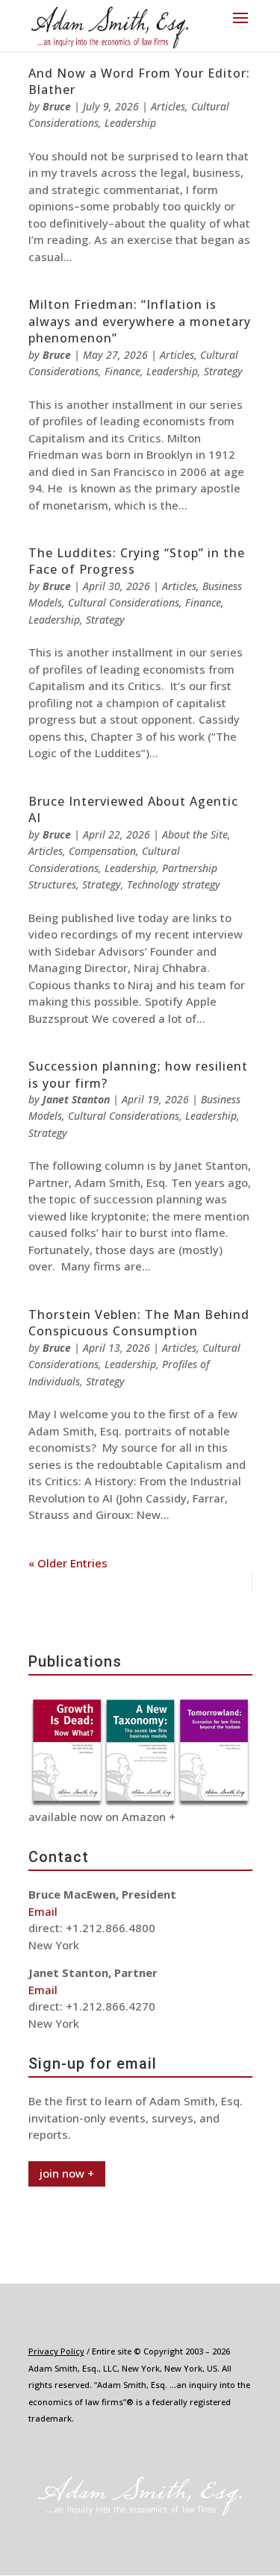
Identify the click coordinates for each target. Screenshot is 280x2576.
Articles (168, 106)
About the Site (195, 834)
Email (43, 1911)
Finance (122, 371)
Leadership (130, 123)
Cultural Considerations (124, 602)
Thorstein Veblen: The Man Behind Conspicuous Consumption (139, 1323)
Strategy (223, 371)
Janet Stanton (76, 1099)
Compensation (102, 851)
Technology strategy (174, 884)
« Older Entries (68, 1563)
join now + (67, 2173)
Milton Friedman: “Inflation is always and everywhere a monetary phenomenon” (140, 321)
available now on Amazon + (102, 1817)
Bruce (57, 106)
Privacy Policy (56, 2351)
